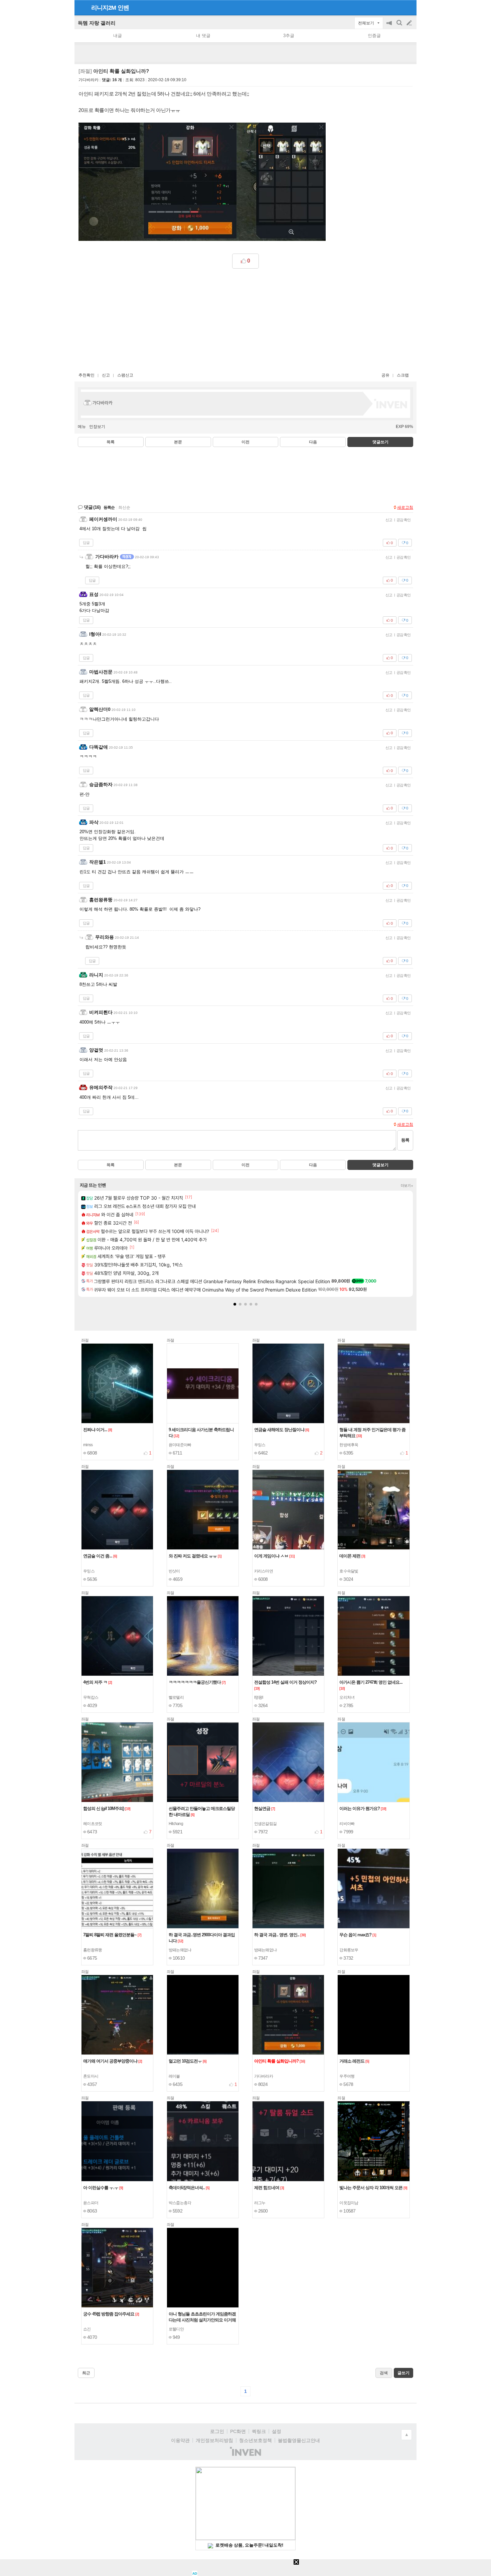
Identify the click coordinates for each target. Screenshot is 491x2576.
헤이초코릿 (93, 1824)
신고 (106, 375)
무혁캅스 (91, 1697)
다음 (313, 442)
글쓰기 (410, 23)
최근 (86, 2373)
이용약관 (180, 2440)
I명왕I (259, 1697)
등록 (405, 1140)
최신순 (124, 507)
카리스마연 (264, 1571)
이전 (246, 442)
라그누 (260, 2203)
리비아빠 (347, 1824)
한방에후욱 (349, 1445)
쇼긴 (87, 2329)
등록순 (109, 507)
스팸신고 (125, 375)
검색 (400, 26)
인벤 (123, 8)
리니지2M (104, 8)
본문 (178, 442)
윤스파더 (91, 2203)
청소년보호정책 (256, 2440)
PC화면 (238, 2431)
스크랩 (403, 375)
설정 (277, 2431)
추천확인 (87, 375)
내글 (118, 36)
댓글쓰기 (380, 442)
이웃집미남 (349, 2203)
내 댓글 (203, 36)
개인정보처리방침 (214, 2440)
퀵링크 (259, 2431)
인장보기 (97, 427)
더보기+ (407, 1186)
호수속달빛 (349, 1571)
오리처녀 (347, 1697)
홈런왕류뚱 (93, 1950)
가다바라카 (89, 80)
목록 (111, 442)
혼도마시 (91, 2076)
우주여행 (347, 2076)
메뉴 (82, 427)
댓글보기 (380, 1165)
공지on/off (390, 26)
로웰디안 (176, 2329)
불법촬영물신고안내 (299, 2440)
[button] (235, 1304)
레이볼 (174, 2076)
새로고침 (405, 507)
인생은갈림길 (266, 1824)
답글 (86, 543)
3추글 (289, 36)
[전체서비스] (409, 7)
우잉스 (260, 1445)
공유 (385, 375)
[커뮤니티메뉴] (81, 8)
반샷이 (174, 1571)
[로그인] (397, 7)
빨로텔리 (176, 1697)
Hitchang (176, 1824)
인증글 (374, 36)
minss (88, 1445)
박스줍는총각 (180, 2203)
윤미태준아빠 (180, 1445)
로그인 (217, 2431)
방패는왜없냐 (180, 1950)
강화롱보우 (349, 1950)
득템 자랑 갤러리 (97, 23)
